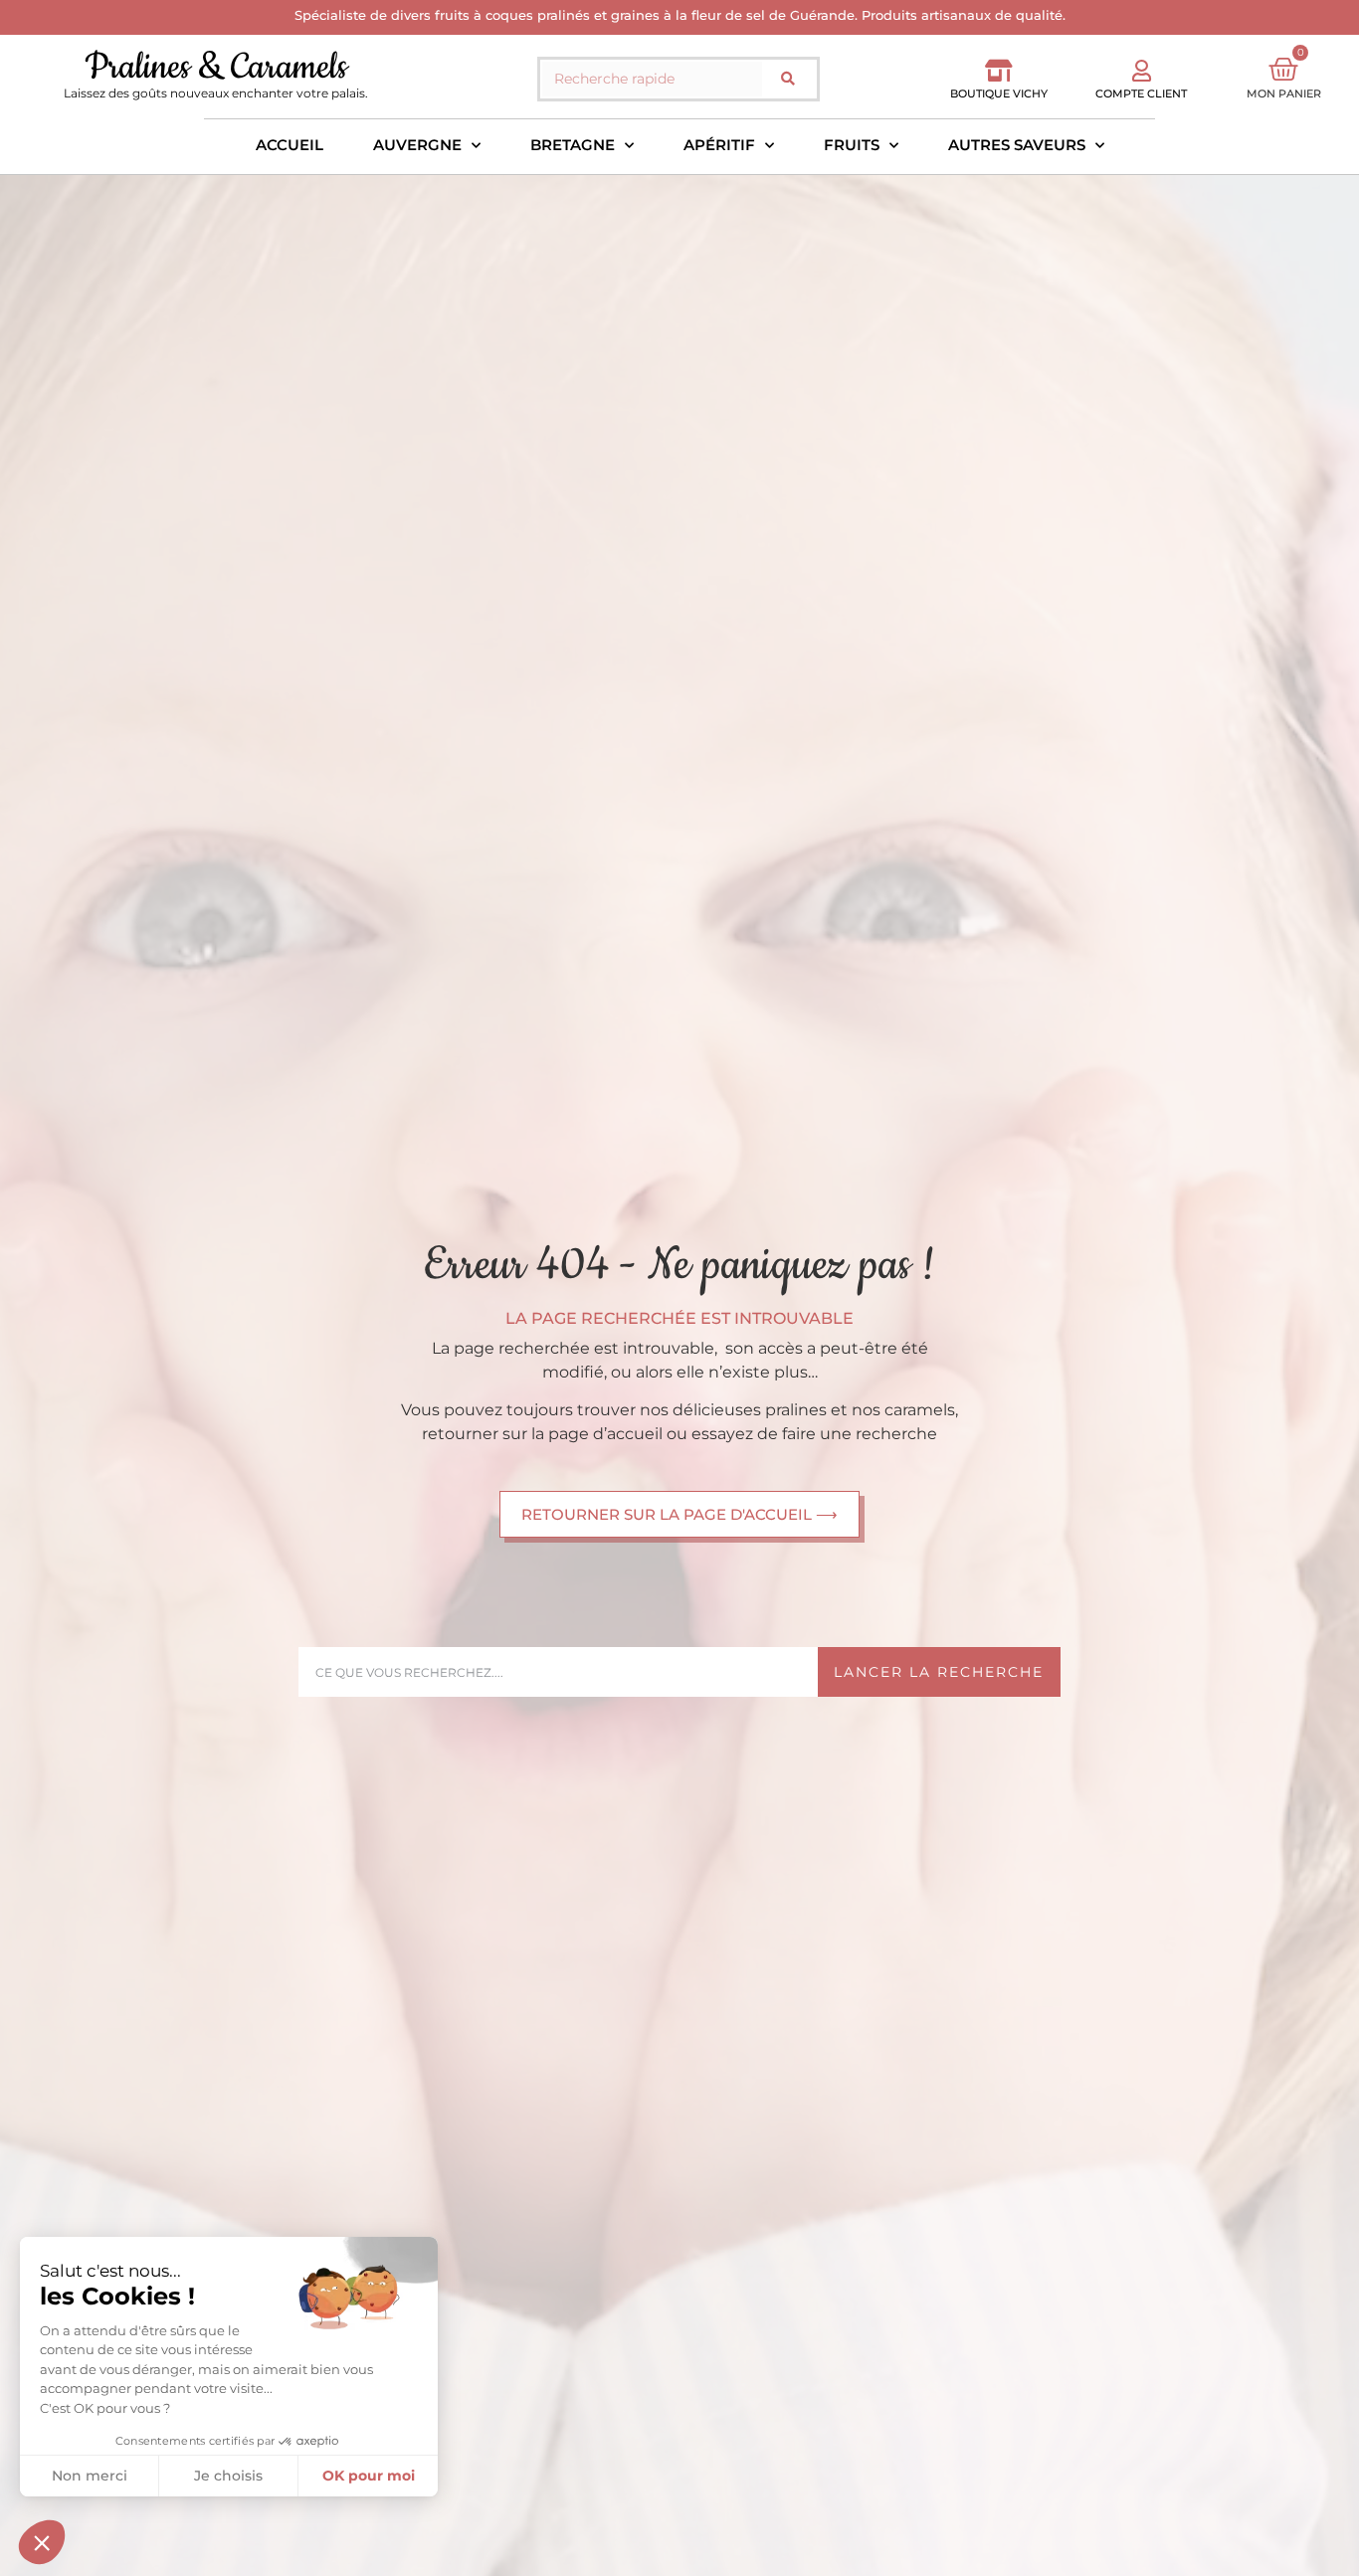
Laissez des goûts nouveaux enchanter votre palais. (216, 93)
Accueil (290, 145)
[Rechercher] (788, 79)
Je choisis (228, 2476)
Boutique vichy (999, 93)
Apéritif (719, 145)
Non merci (90, 2476)
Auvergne (417, 145)
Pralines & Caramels (216, 67)
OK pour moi (369, 2476)
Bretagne (573, 145)
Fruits (852, 145)
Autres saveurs (1017, 145)
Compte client (1141, 93)
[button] (42, 2542)
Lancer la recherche (939, 1672)
